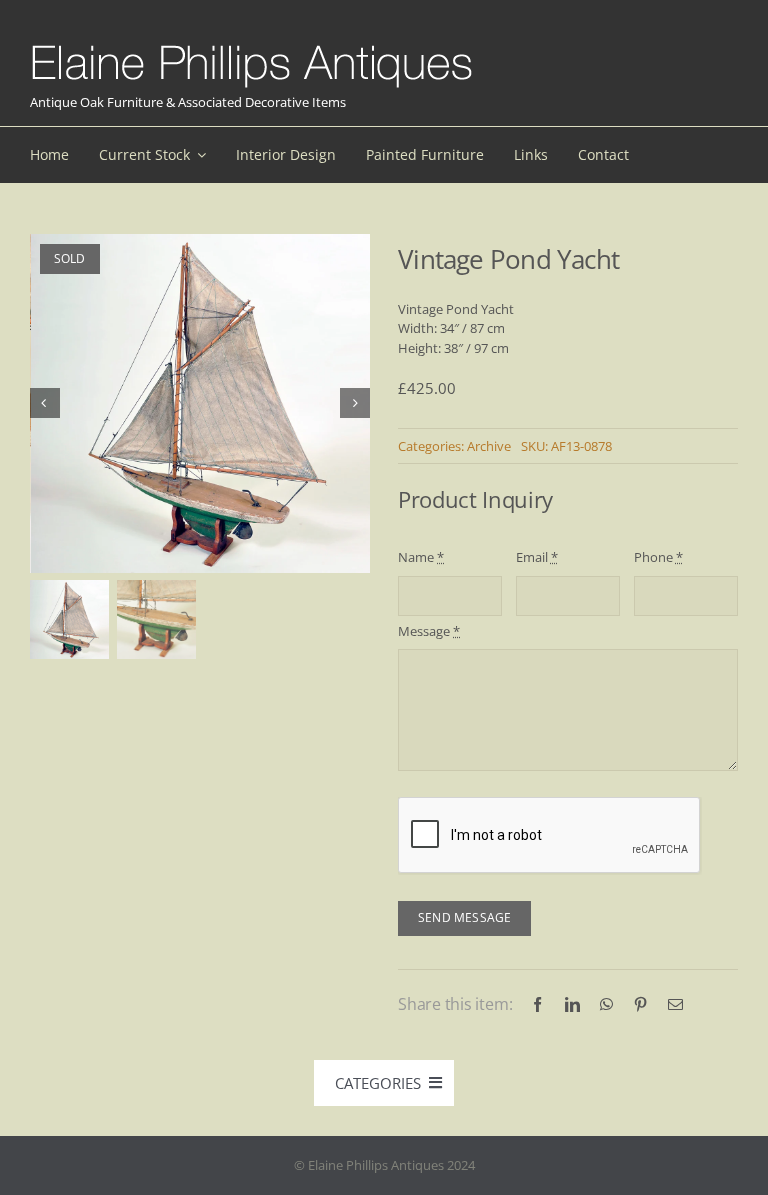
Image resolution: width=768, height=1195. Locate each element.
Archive (489, 446)
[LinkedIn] (572, 1004)
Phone (658, 557)
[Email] (675, 1004)
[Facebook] (537, 1004)
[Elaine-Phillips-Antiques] (251, 46)
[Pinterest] (640, 1004)
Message (429, 631)
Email (537, 557)
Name (421, 557)
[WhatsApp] (606, 1004)
